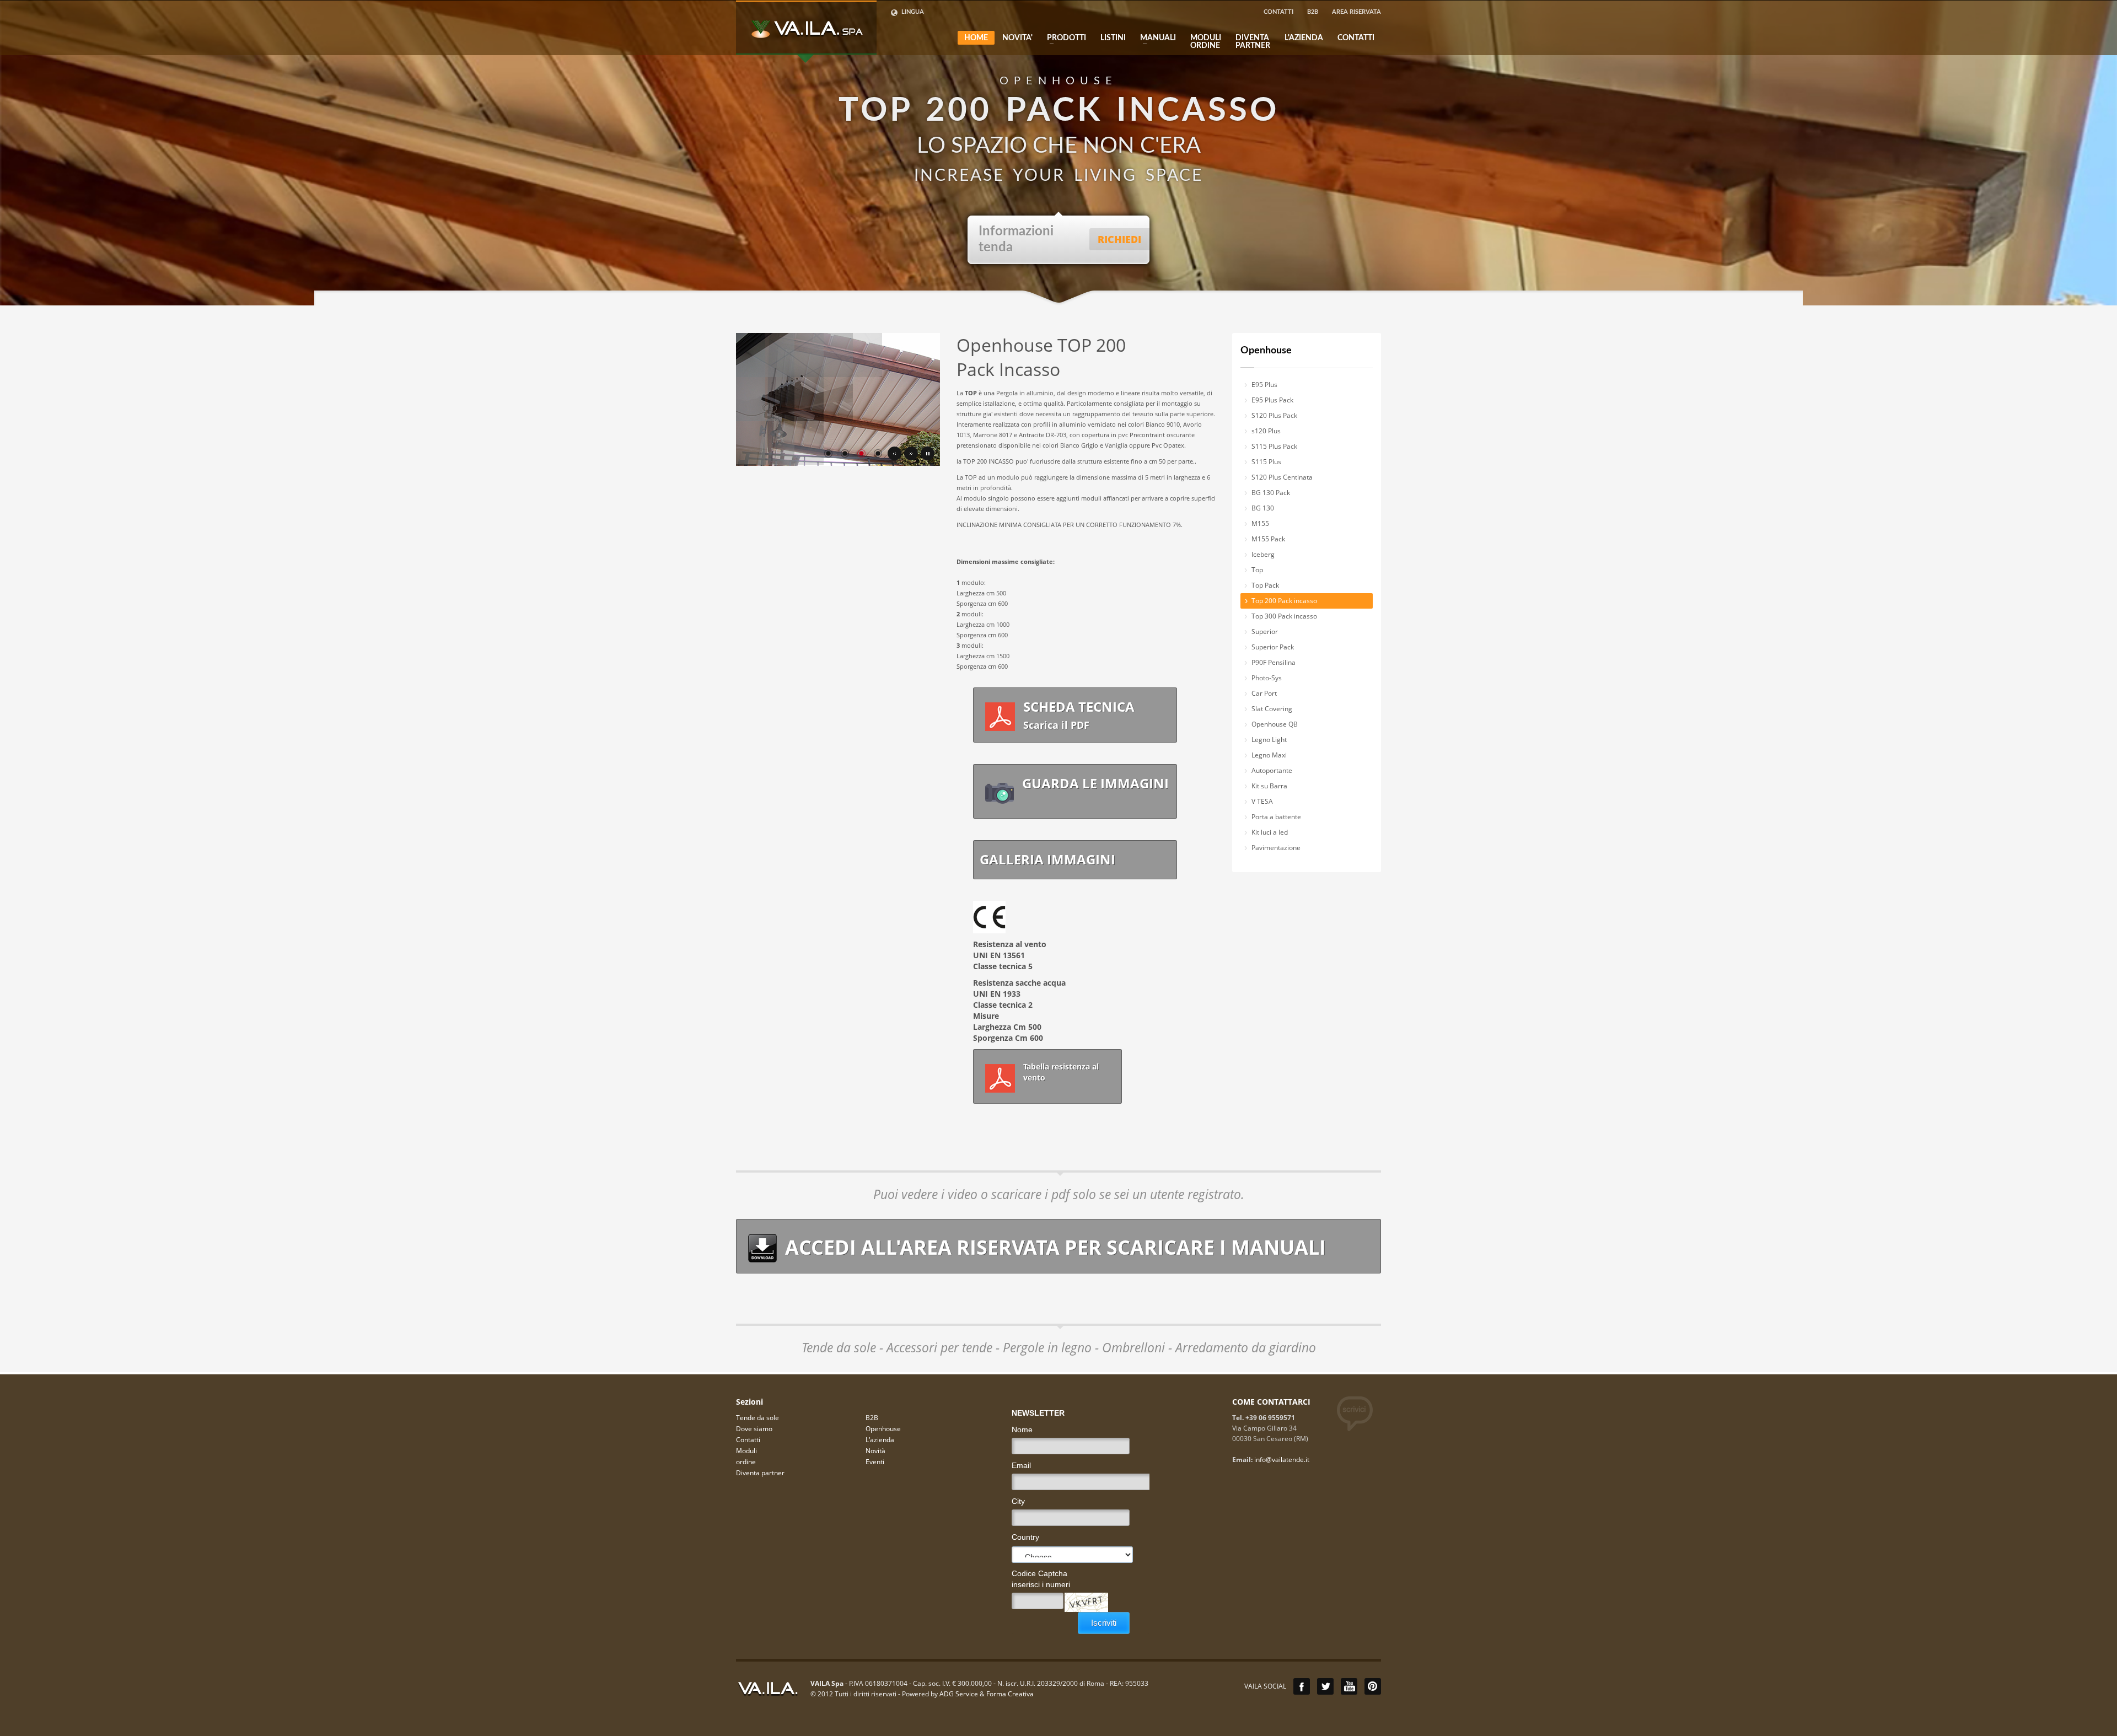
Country (1025, 1537)
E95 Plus (1264, 385)
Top (1257, 570)
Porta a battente (1276, 817)
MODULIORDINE (1206, 42)
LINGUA (912, 12)
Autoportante (1272, 770)
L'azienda (880, 1440)
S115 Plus (1266, 462)
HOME (976, 38)
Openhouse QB (1275, 724)
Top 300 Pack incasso (1284, 616)
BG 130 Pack (1271, 493)
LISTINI (1113, 38)
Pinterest (1373, 1686)
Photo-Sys (1267, 678)
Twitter (1325, 1686)
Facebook (1302, 1686)
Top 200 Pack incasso (1284, 601)
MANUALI (1155, 38)
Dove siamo (754, 1429)
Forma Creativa (1010, 1694)
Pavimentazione (1276, 848)
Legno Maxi (1269, 755)
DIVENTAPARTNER (1253, 42)
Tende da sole (757, 1418)
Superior (1265, 631)
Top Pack (1265, 585)
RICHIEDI (1119, 239)
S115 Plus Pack (1274, 446)
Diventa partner (760, 1473)
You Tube (1349, 1686)
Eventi (875, 1462)
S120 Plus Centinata (1282, 477)
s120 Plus (1266, 431)
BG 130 (1263, 508)
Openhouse (1266, 351)
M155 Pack (1268, 539)
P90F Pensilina (1274, 662)
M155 (1260, 523)
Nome (1022, 1429)
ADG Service (959, 1694)
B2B (1313, 12)
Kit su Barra (1269, 786)
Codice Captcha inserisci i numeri (1041, 1579)
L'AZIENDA (1304, 38)
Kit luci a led (1270, 832)
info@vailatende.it (1282, 1460)
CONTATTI (1278, 12)
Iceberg (1263, 554)
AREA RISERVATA (1356, 12)
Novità (875, 1451)
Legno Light (1269, 740)
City (1018, 1501)
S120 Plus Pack (1274, 415)
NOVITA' (1017, 38)
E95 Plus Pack (1272, 400)
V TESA (1262, 801)
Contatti (748, 1440)
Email (1021, 1465)
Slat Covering (1272, 709)
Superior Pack (1273, 647)
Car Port (1264, 693)
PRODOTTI (1063, 38)
